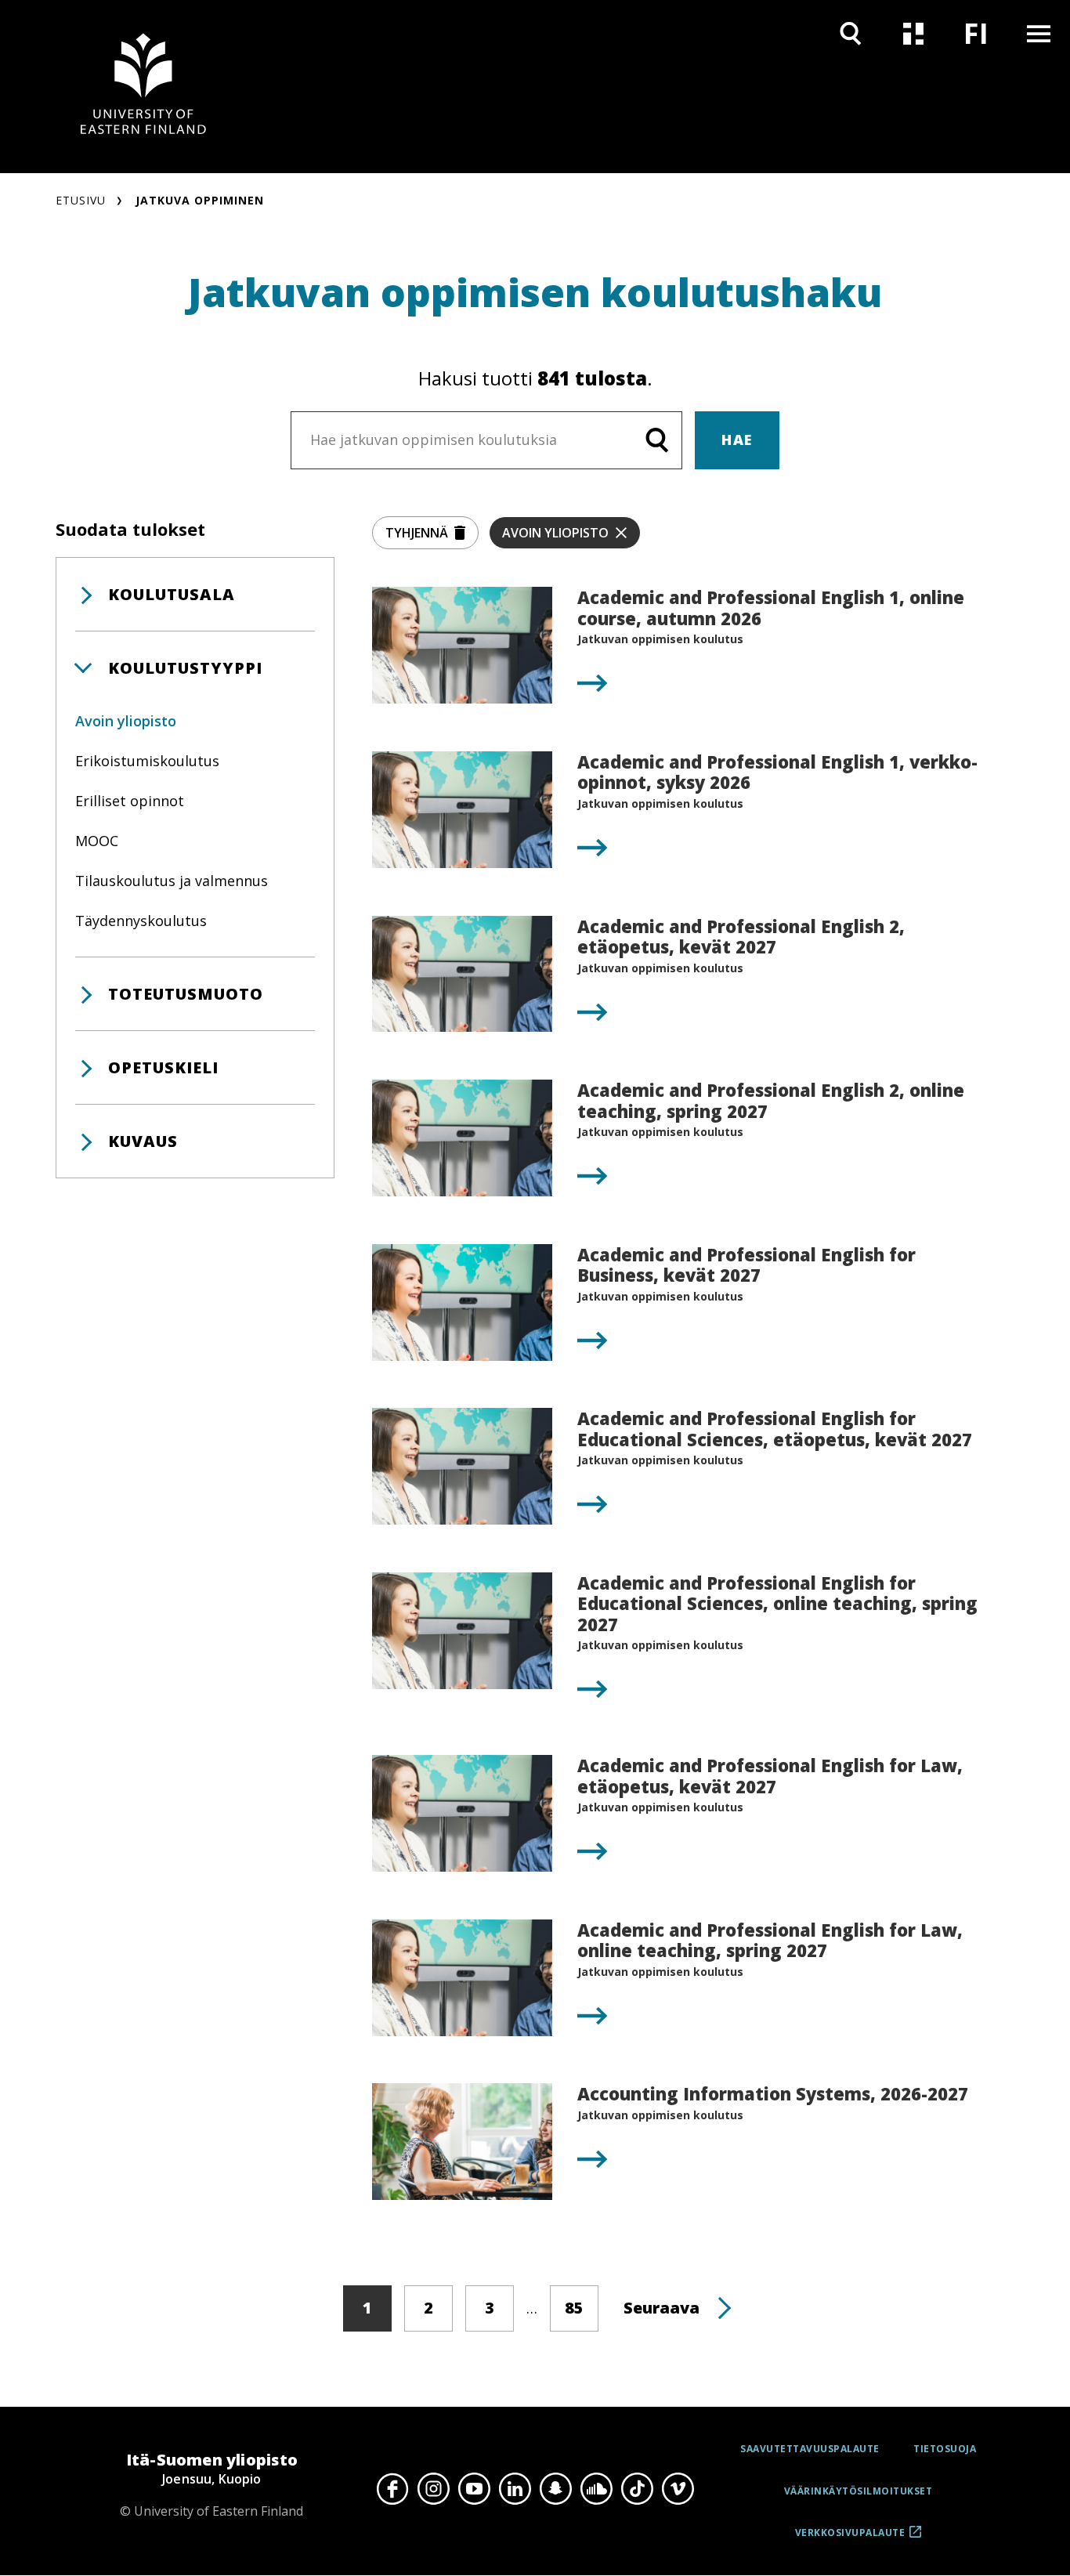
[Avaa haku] (851, 33)
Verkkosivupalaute (850, 2538)
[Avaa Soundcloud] (596, 2489)
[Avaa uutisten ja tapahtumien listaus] (913, 33)
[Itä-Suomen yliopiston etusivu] (143, 87)
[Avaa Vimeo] (678, 2489)
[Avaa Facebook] (392, 2489)
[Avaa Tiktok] (637, 2489)
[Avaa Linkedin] (515, 2489)
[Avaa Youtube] (474, 2489)
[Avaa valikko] (1039, 33)
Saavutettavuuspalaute (810, 2449)
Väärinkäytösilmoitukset (859, 2491)
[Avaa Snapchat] (555, 2489)
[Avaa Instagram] (433, 2489)
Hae (737, 440)
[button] (195, 594)
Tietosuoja (945, 2449)
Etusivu (81, 200)
